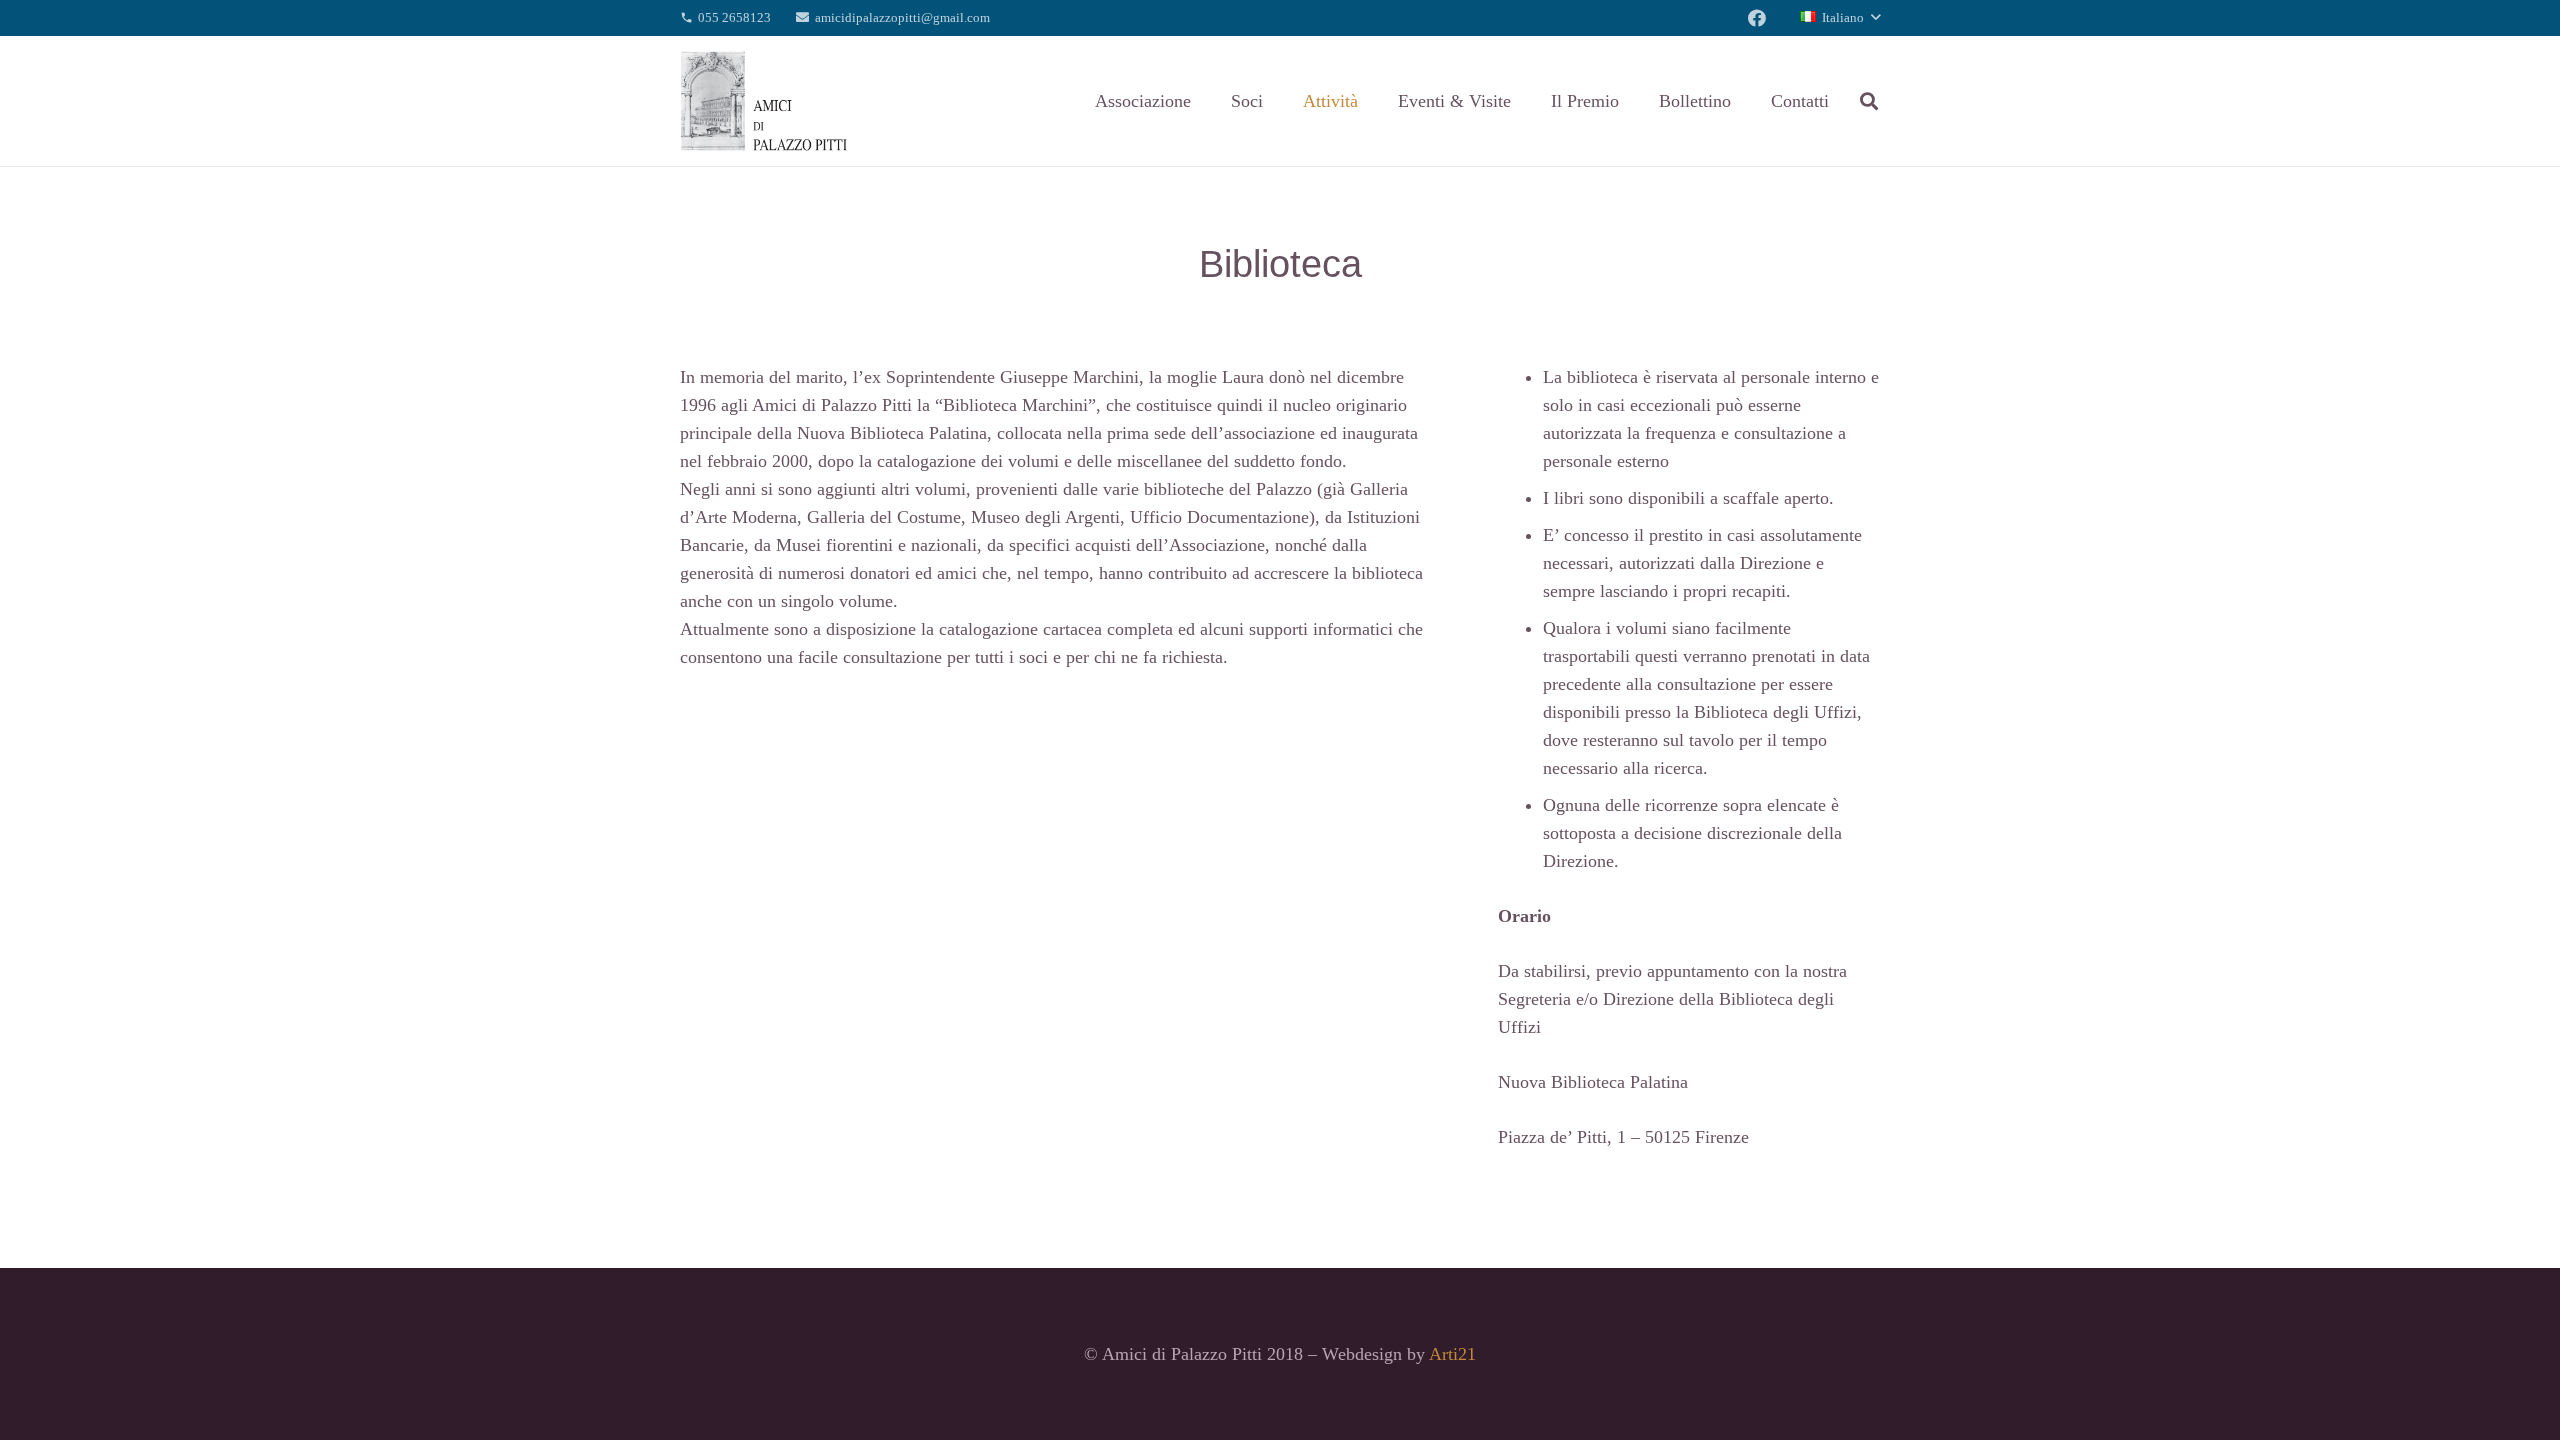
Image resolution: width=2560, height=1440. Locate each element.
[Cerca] (1869, 101)
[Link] (764, 101)
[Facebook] (1757, 18)
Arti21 (1452, 1354)
